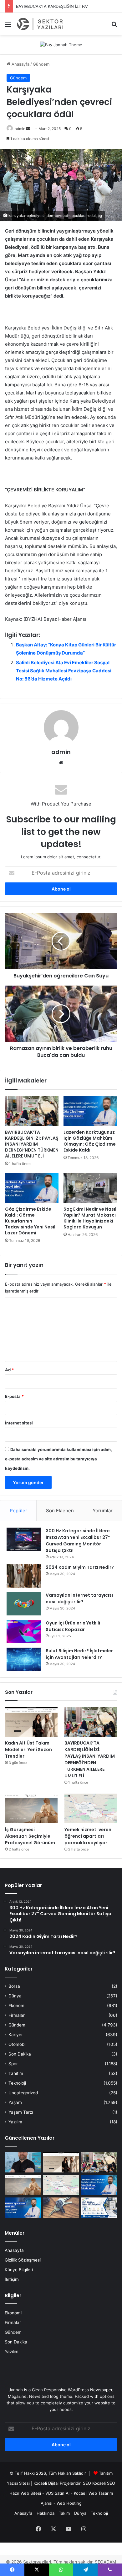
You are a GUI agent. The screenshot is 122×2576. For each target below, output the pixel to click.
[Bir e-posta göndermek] (28, 129)
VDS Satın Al (57, 2493)
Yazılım (15, 2122)
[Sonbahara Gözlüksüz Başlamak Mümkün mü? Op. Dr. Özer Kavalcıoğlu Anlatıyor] (23, 2162)
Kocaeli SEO (104, 2483)
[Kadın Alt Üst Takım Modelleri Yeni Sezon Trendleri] (31, 1722)
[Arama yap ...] (114, 26)
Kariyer (16, 2035)
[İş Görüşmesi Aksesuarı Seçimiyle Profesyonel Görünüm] (31, 1808)
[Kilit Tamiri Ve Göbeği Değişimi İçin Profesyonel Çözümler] (61, 2208)
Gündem (41, 64)
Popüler (18, 1511)
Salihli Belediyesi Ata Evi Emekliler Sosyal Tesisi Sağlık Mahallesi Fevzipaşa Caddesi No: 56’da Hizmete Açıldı (64, 671)
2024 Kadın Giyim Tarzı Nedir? (80, 1567)
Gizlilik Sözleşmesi (23, 2260)
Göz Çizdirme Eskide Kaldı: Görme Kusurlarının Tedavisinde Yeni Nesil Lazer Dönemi (30, 1221)
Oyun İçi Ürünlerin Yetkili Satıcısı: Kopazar (73, 1626)
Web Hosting (69, 2503)
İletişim (12, 2279)
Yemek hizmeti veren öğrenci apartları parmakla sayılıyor (88, 1836)
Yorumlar (103, 1511)
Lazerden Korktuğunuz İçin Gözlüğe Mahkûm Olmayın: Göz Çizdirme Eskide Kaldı (90, 1141)
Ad (9, 1370)
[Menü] (8, 26)
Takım (64, 2513)
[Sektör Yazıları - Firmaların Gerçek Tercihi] (41, 24)
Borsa (14, 1986)
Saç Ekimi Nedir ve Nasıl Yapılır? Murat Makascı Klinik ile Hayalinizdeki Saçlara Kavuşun (90, 1218)
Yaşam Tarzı (21, 2112)
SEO (87, 2483)
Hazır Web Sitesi (25, 2493)
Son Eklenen (60, 1511)
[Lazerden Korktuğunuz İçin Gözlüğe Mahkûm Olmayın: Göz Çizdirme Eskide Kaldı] (90, 1111)
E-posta (14, 1396)
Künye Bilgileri (19, 2270)
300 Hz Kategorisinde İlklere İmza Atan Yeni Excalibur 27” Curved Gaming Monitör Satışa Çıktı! (78, 1541)
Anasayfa (20, 64)
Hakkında (46, 2513)
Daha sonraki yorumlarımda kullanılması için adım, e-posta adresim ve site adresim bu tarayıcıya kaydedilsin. (58, 1459)
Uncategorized (23, 2093)
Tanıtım (16, 2073)
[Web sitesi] (61, 763)
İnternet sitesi (19, 1423)
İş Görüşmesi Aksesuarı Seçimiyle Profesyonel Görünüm (30, 1836)
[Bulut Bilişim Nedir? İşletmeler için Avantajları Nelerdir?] (24, 1659)
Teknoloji (17, 2083)
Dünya (15, 1996)
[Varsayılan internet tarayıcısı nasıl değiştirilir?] (24, 1604)
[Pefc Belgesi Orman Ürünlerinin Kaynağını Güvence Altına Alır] (99, 2208)
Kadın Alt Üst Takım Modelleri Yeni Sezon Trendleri (28, 1750)
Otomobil (17, 2044)
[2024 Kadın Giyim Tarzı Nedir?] (24, 1576)
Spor (13, 2064)
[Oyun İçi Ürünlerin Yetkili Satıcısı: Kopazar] (24, 1632)
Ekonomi (17, 2006)
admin (20, 129)
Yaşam (15, 2102)
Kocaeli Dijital (46, 2483)
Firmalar (17, 2015)
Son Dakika (20, 2054)
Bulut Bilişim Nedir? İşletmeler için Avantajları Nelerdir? (79, 1654)
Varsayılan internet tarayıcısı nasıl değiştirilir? (79, 1598)
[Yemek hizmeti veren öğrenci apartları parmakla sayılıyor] (91, 1808)
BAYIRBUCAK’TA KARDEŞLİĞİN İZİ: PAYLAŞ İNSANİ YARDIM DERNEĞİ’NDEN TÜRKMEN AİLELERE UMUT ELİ (32, 1144)
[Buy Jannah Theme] (61, 44)
